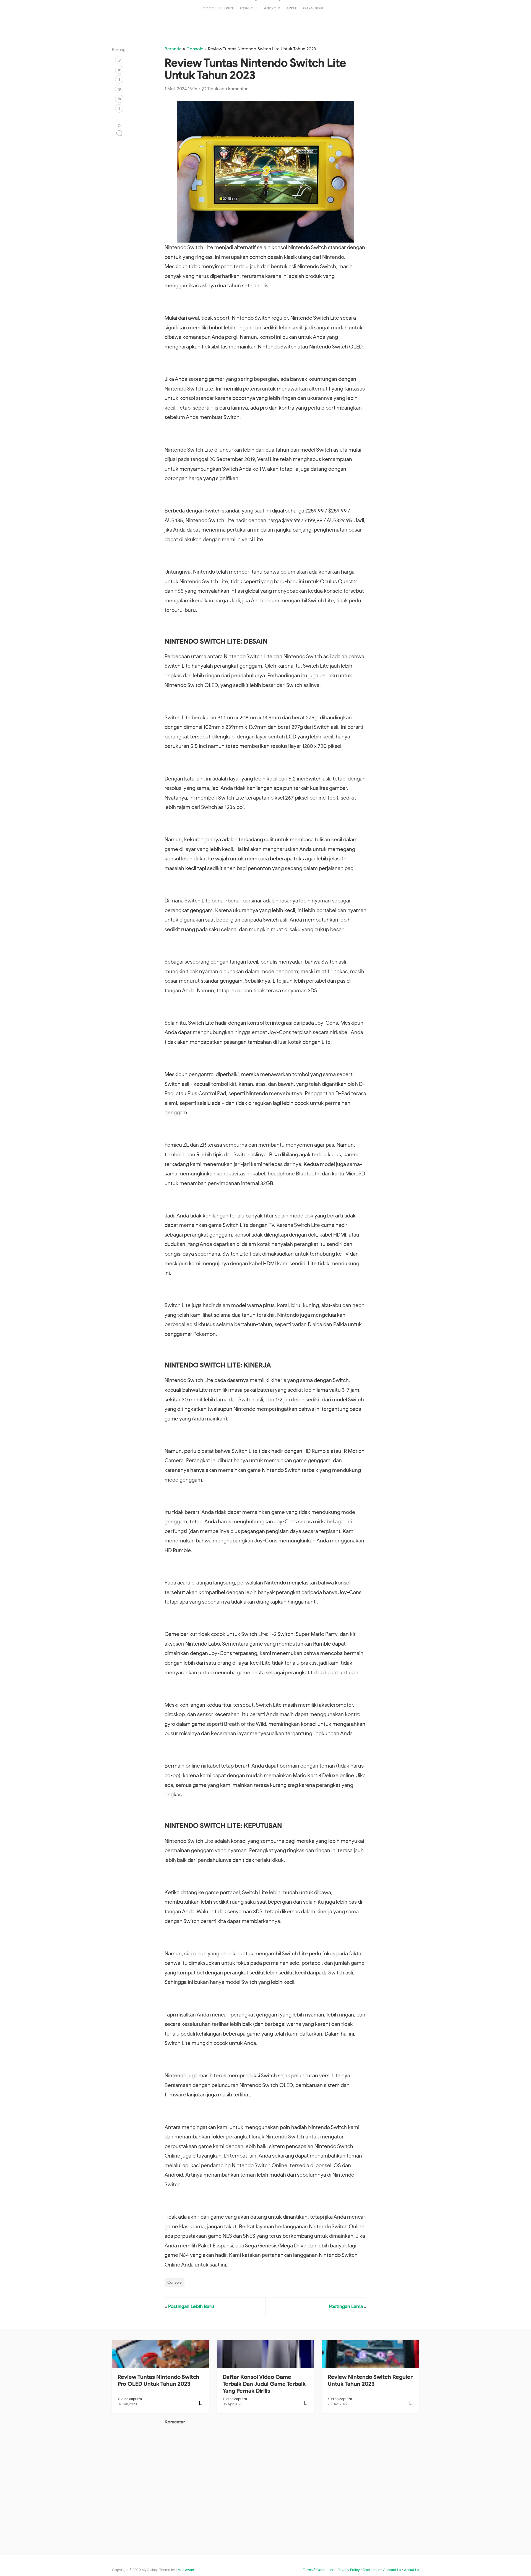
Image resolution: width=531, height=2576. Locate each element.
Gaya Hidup (314, 8)
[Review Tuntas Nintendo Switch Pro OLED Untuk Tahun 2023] (201, 2405)
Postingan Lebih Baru (191, 2306)
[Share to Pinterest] (119, 89)
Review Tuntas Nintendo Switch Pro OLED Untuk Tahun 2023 (158, 2380)
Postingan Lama (346, 2306)
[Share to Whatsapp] (119, 60)
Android (272, 8)
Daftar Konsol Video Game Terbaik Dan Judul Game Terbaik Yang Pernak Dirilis (264, 2384)
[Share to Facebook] (119, 79)
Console (249, 8)
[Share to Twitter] (119, 70)
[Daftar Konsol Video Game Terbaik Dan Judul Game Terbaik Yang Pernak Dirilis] (306, 2405)
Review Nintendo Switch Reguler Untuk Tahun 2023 (370, 2380)
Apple (292, 8)
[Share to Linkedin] (119, 99)
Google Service (218, 8)
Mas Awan (186, 2570)
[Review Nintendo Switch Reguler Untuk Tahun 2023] (411, 2405)
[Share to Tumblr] (119, 108)
